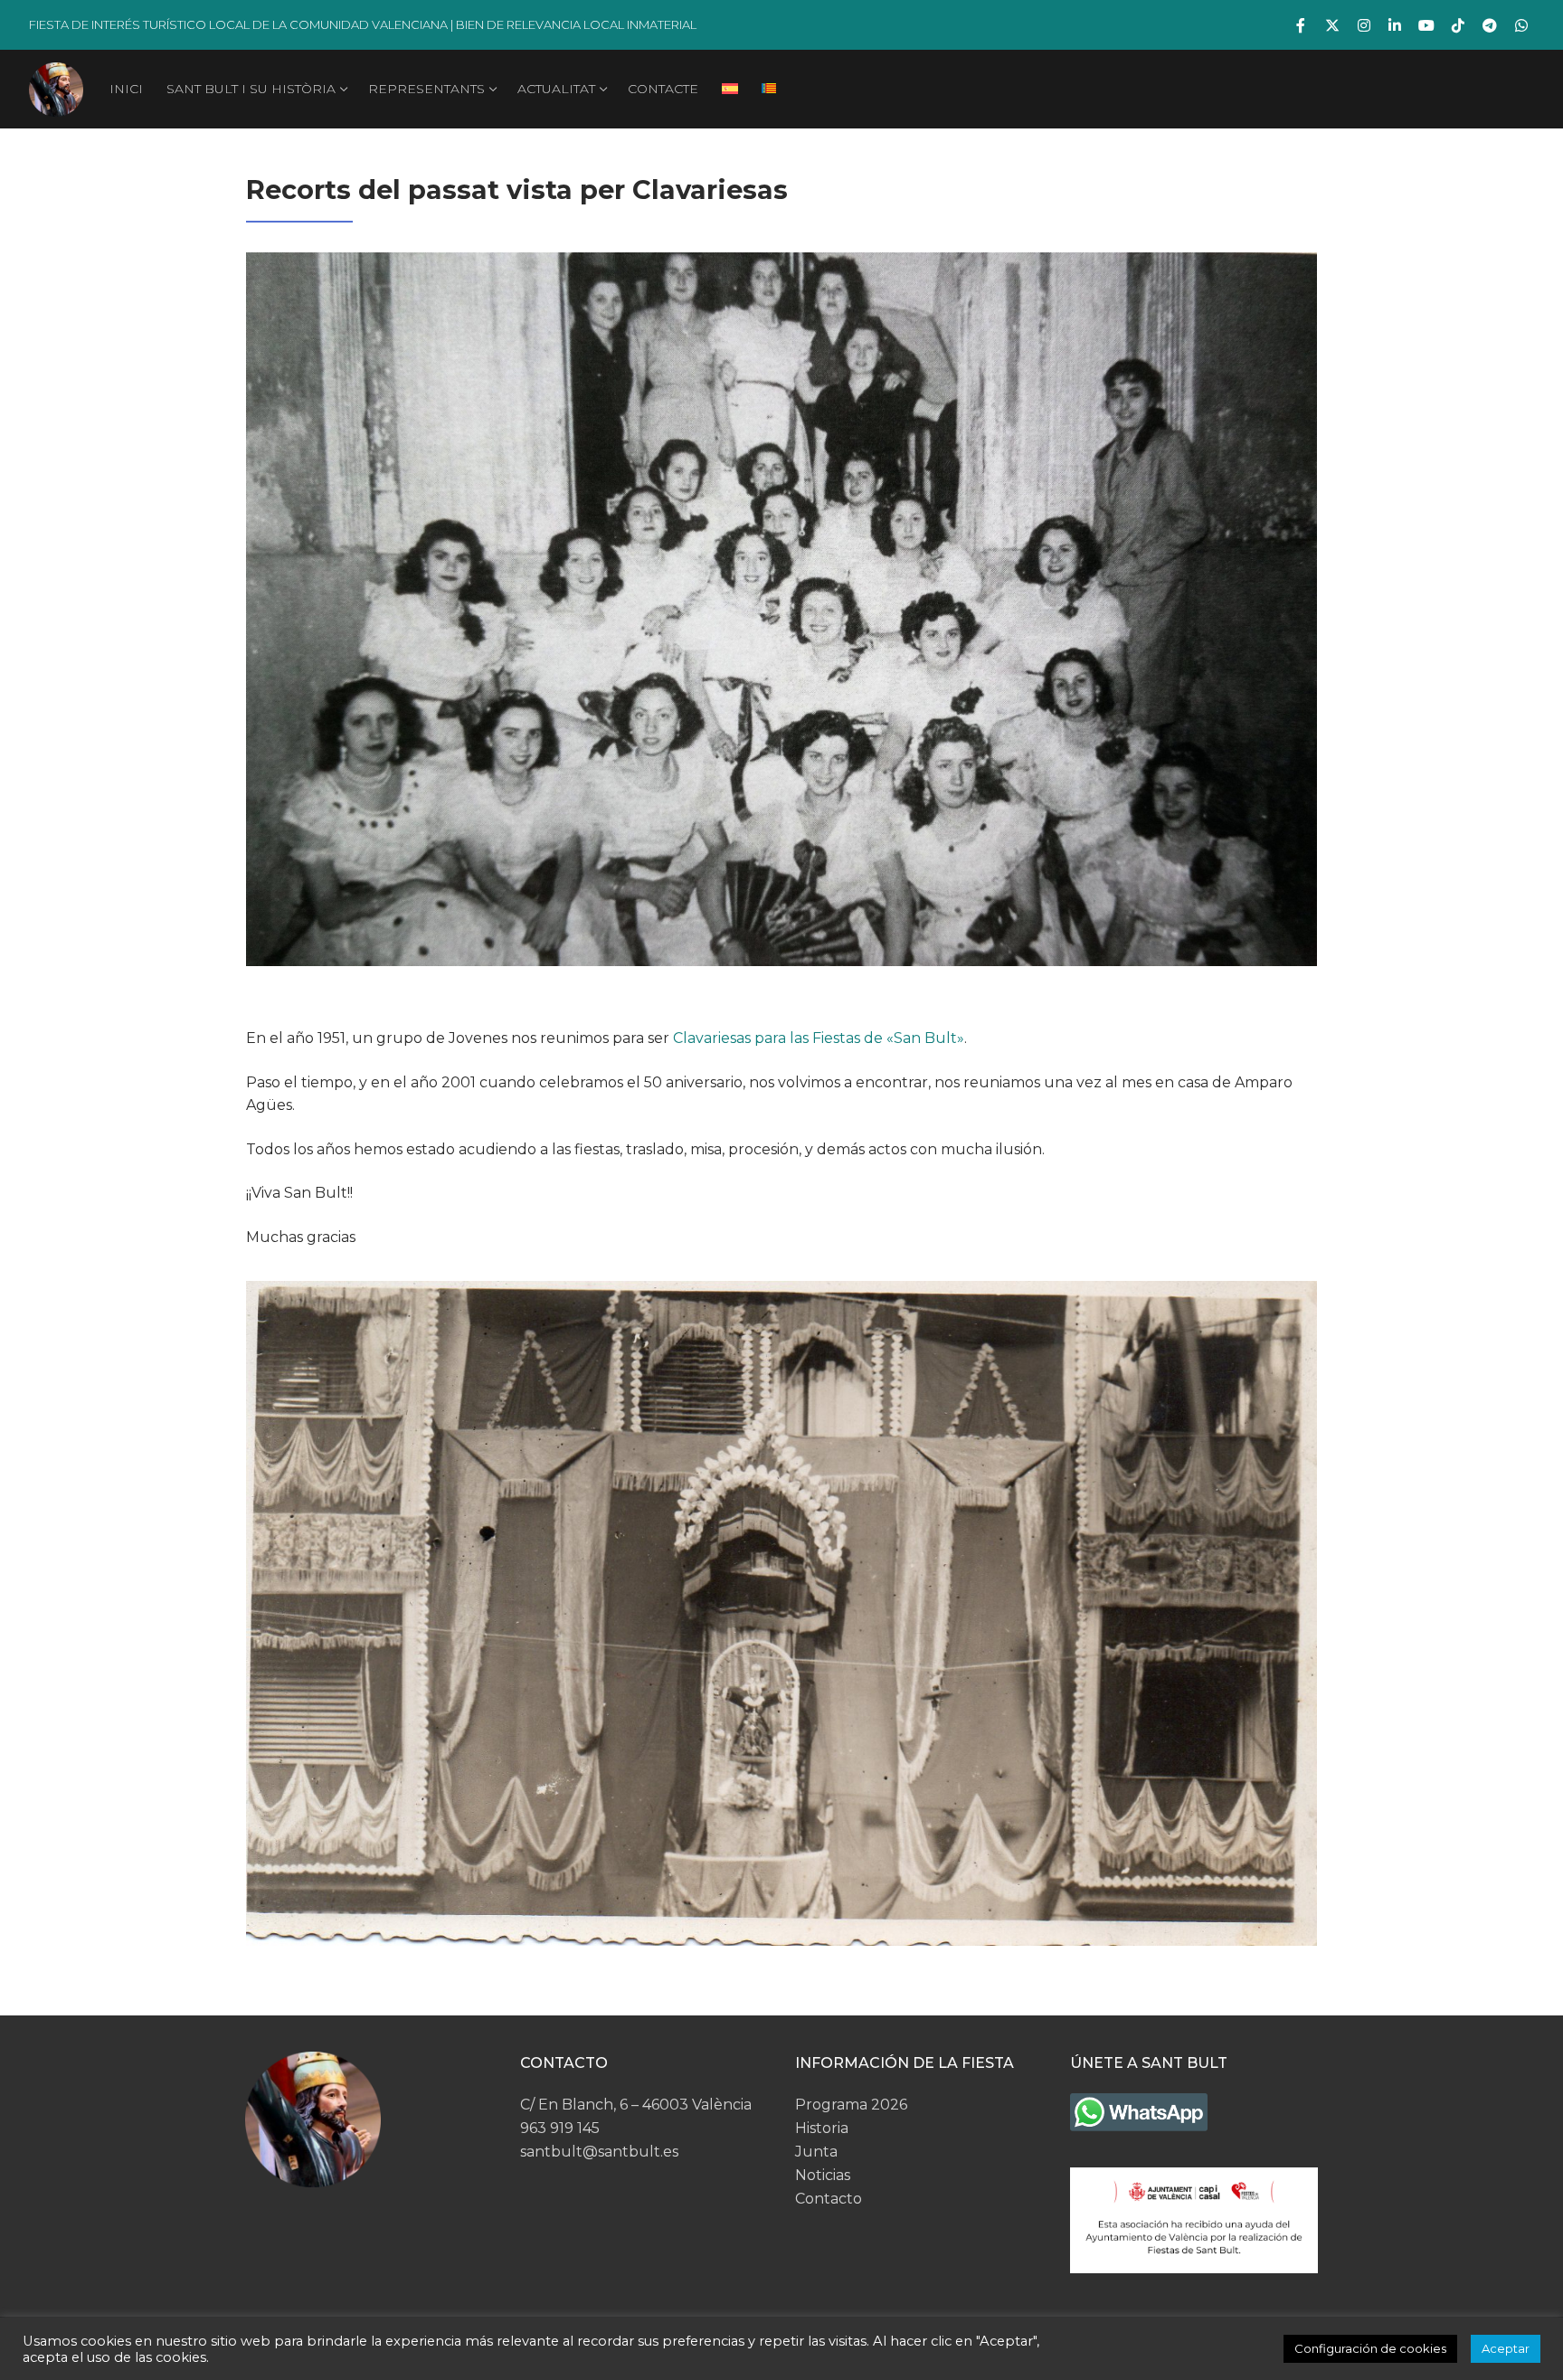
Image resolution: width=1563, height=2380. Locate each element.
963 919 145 (560, 2128)
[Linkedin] (1395, 25)
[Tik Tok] (1459, 25)
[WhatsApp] (1521, 25)
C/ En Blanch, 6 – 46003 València (636, 2105)
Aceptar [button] (1506, 2348)
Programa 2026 (851, 2105)
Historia (822, 2128)
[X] (1333, 25)
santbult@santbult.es (599, 2152)
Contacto (829, 2199)
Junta (816, 2152)
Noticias (823, 2175)
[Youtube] (1427, 25)
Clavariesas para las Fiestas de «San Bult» (819, 1038)
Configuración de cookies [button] (1370, 2348)
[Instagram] (1364, 25)
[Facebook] (1301, 25)
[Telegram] (1489, 25)
